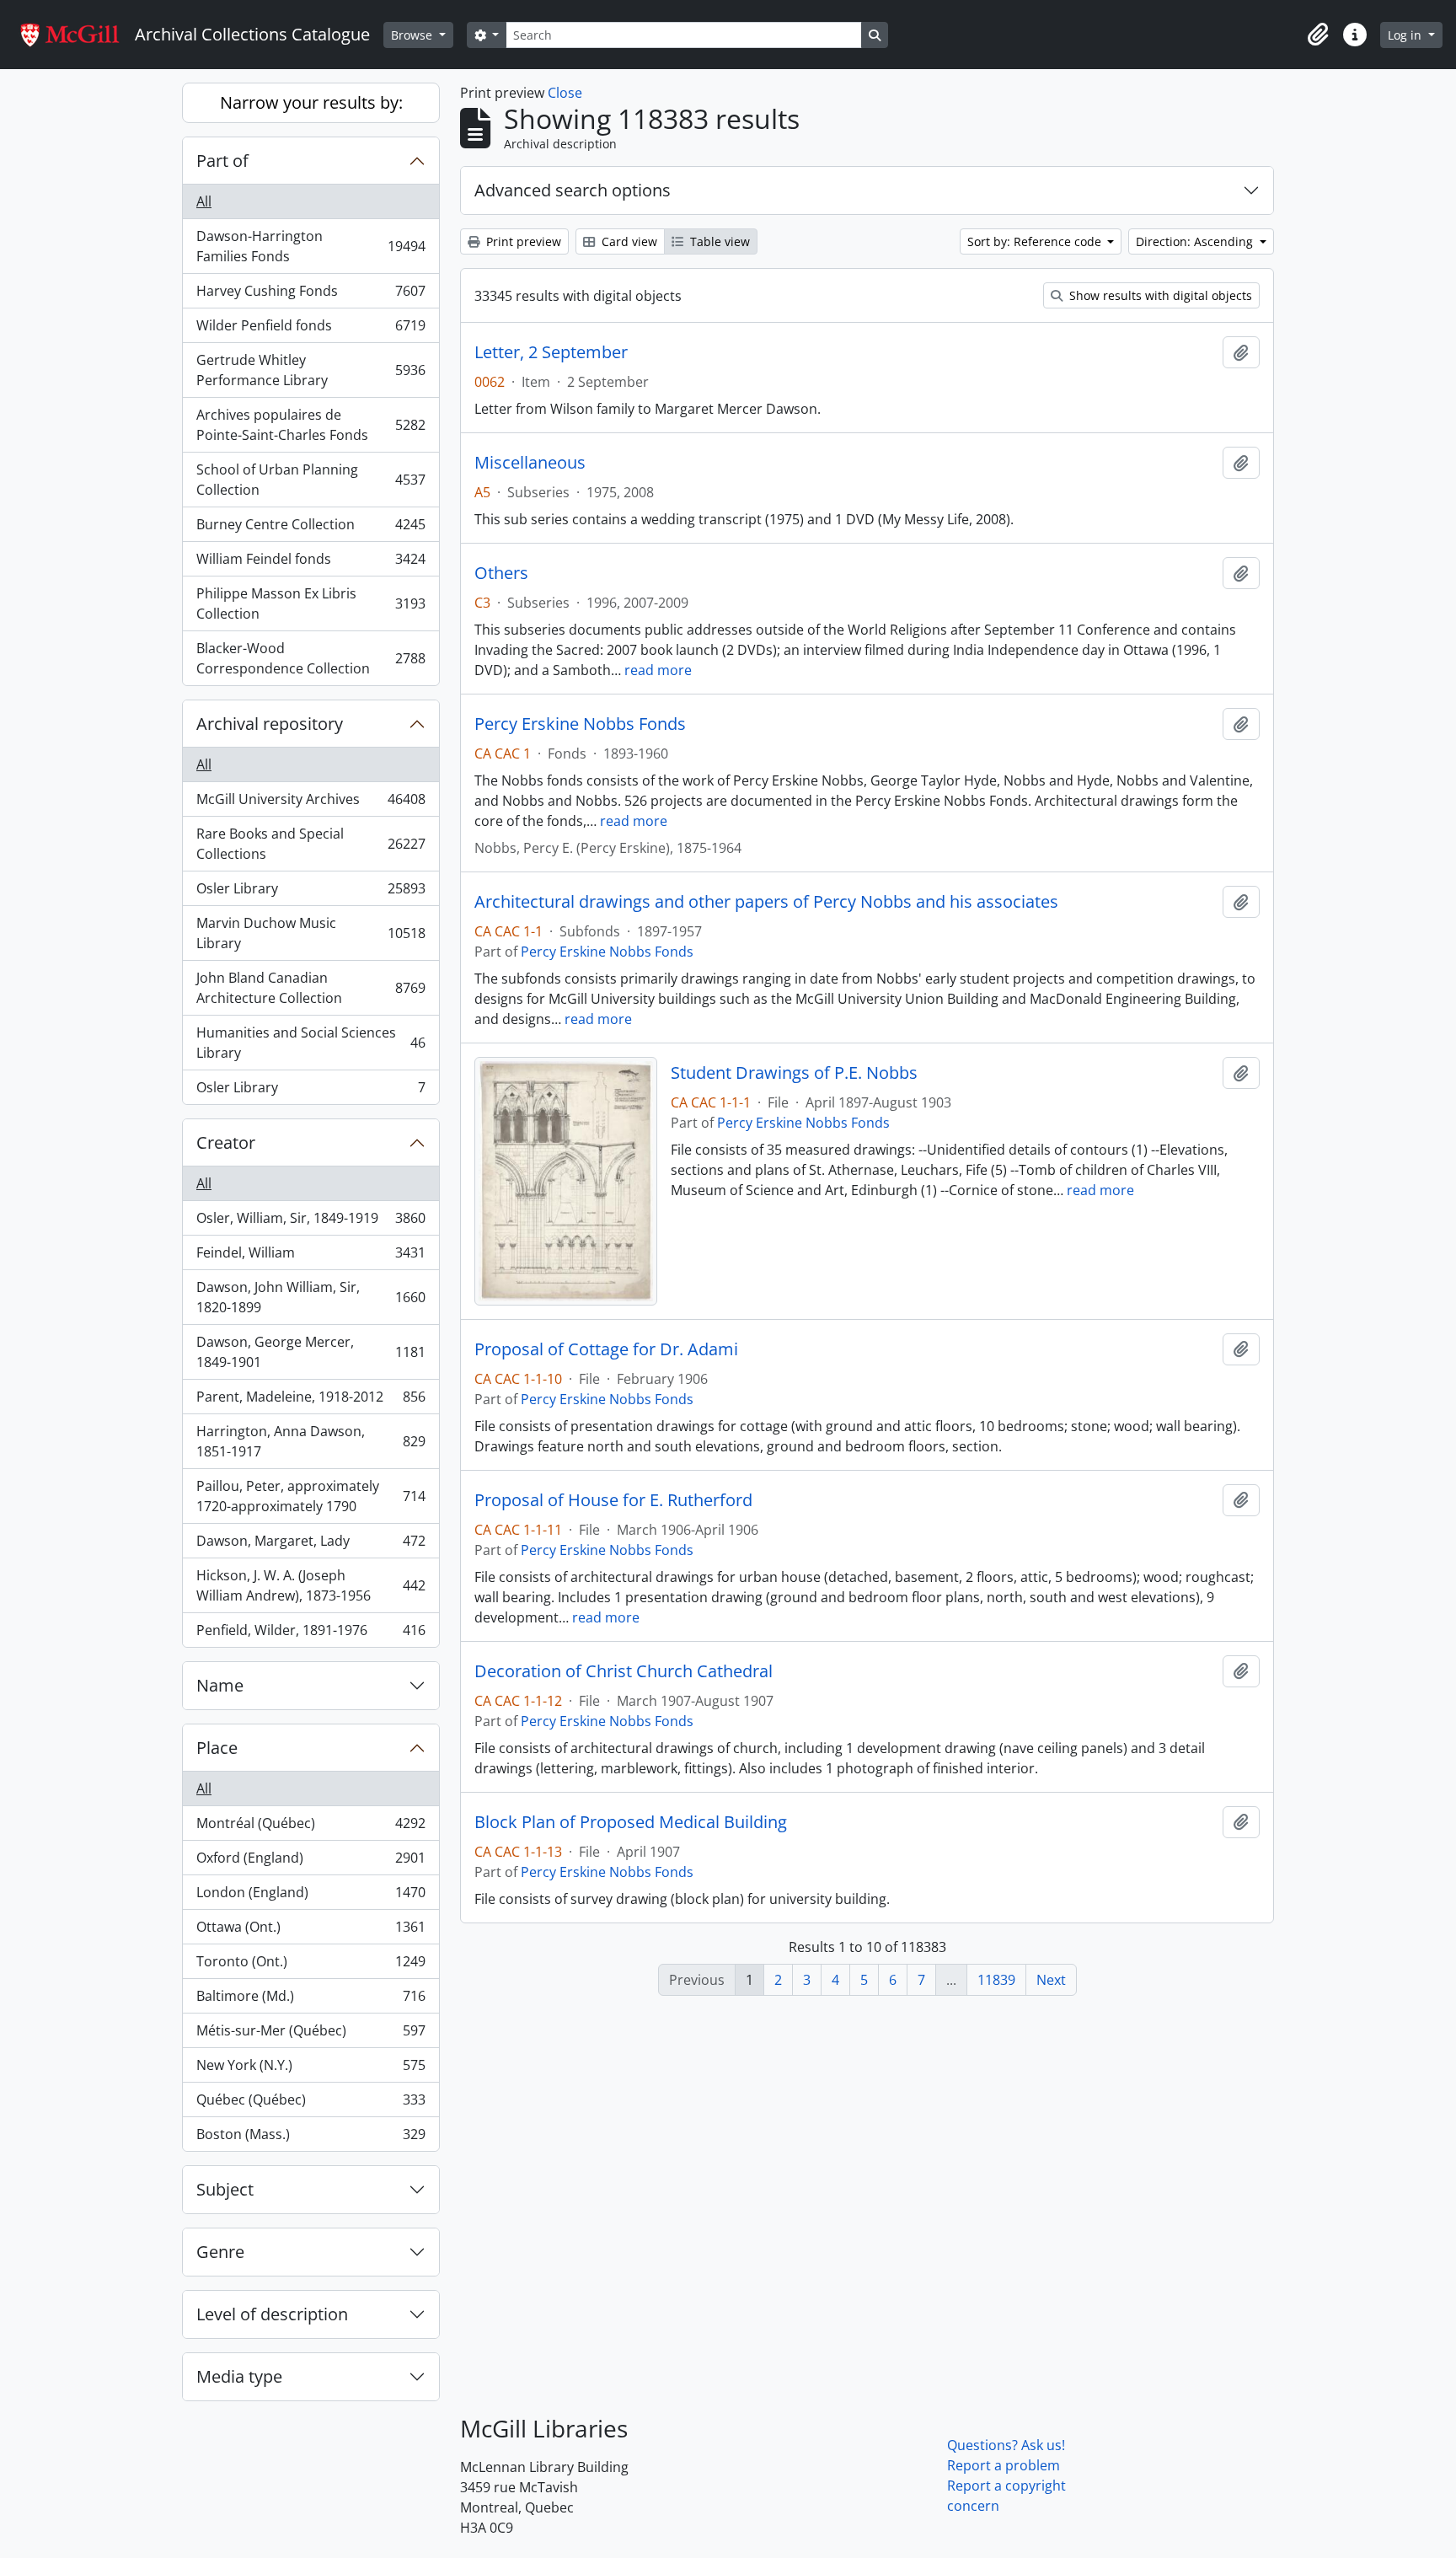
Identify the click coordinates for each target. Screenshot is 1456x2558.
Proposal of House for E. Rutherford (613, 1500)
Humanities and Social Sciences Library (310, 1043)
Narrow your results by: (311, 102)
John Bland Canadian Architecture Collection (310, 988)
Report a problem (1004, 2465)
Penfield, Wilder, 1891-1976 (310, 1634)
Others (501, 573)
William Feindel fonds (310, 563)
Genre (220, 2252)
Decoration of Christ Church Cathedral (624, 1671)
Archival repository (270, 724)
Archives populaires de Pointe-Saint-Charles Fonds (310, 425)
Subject (225, 2189)
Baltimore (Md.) (310, 2000)
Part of (222, 161)
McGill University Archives (310, 803)
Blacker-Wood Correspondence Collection (310, 658)
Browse (413, 35)
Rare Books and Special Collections (310, 844)
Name (220, 1685)
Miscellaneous (530, 463)
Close (565, 93)
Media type (239, 2376)
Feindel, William (310, 1257)
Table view (718, 241)
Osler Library (310, 893)
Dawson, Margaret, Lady (310, 1545)
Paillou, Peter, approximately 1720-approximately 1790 (310, 1496)
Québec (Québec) (310, 2104)
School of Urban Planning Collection (310, 480)
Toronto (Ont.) (310, 1965)
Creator (226, 1142)
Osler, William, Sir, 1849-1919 (310, 1222)
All (204, 201)
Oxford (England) (310, 1862)
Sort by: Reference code (1036, 241)
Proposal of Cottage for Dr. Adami (606, 1349)
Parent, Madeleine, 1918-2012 (310, 1401)
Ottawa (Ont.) (310, 1931)
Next (1051, 1980)
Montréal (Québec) (310, 1827)
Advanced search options (573, 190)
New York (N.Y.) (310, 2069)
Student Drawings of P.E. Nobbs (794, 1073)
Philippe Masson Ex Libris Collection (310, 603)
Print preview (522, 241)
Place (217, 1748)
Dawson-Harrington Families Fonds (310, 246)
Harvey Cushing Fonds (310, 295)
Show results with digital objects (1159, 295)
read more (658, 670)
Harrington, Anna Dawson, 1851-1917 (310, 1441)
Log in (1406, 35)
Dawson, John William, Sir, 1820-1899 (310, 1297)
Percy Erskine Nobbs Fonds (580, 724)
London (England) (310, 1896)
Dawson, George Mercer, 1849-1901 (310, 1352)
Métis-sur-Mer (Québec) (310, 2035)
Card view (628, 241)
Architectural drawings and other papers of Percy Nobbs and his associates (766, 902)
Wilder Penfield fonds (310, 330)
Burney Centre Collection (310, 528)
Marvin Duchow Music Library (310, 933)
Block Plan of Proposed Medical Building (631, 1822)
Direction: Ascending (1196, 241)
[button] (1318, 35)
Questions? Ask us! (1006, 2445)
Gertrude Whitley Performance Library (310, 370)
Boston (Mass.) (310, 2138)
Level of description (272, 2314)
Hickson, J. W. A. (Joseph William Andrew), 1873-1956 (310, 1585)
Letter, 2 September (551, 352)
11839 (996, 1980)
